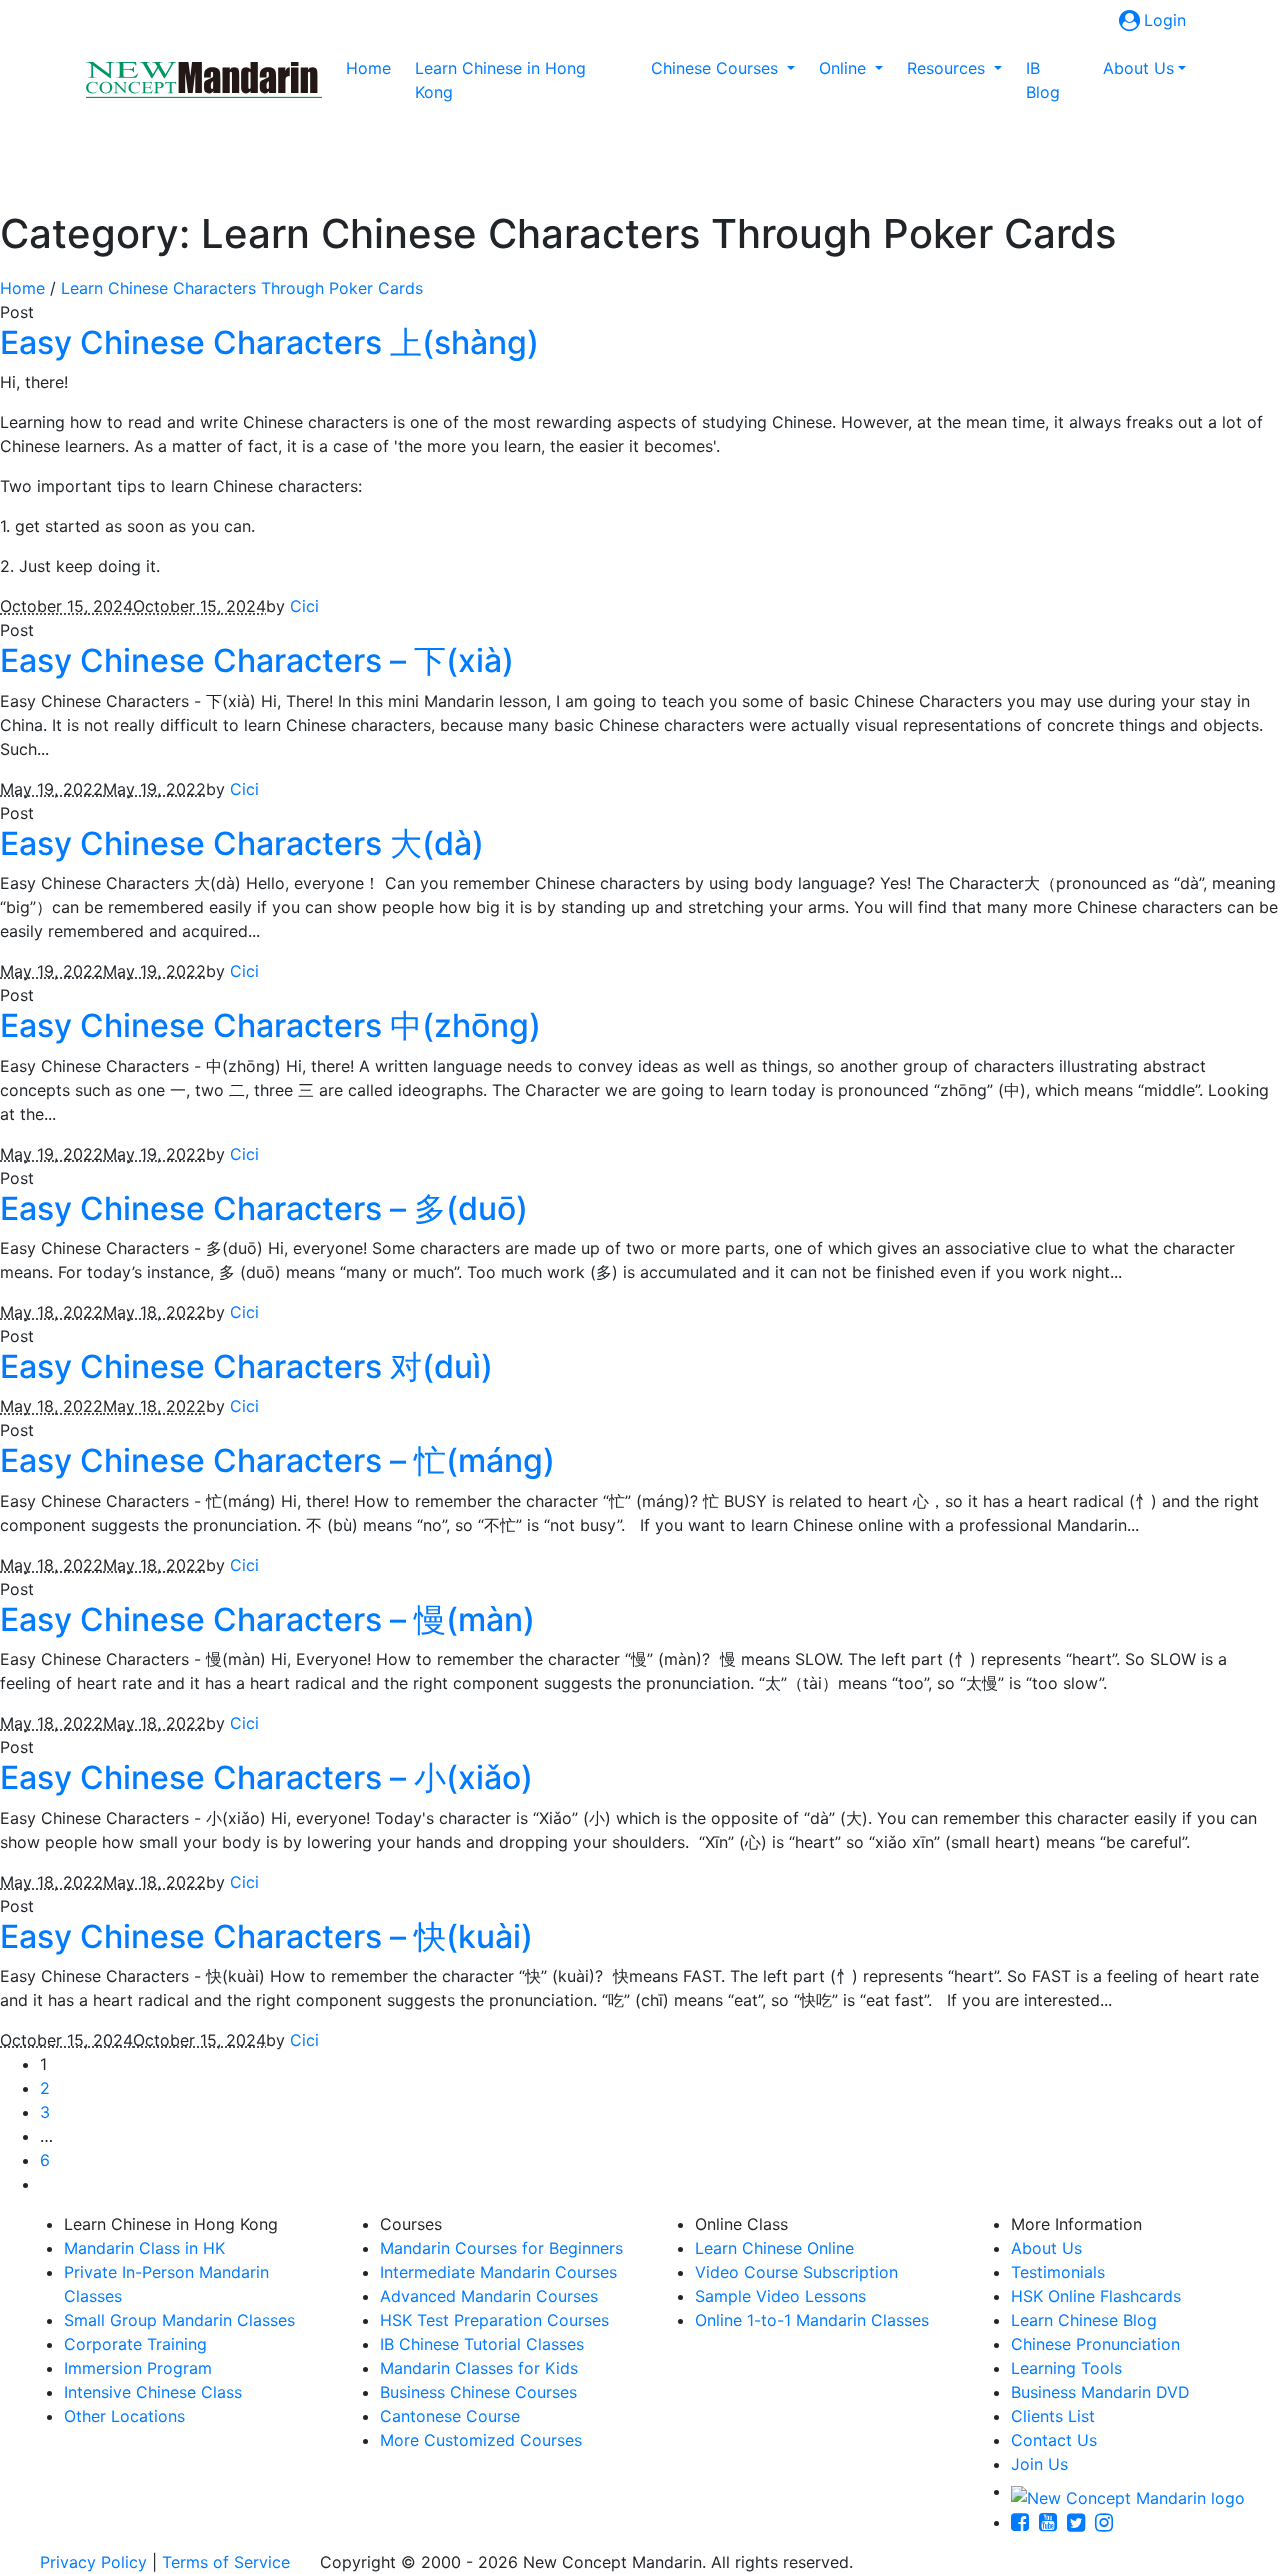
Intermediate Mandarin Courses (498, 2272)
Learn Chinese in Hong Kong (500, 80)
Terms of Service (226, 2562)
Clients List (1053, 2416)
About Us (1046, 2248)
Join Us (1039, 2464)
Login (1165, 20)
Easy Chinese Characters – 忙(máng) (277, 1460)
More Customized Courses (481, 2440)
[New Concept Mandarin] (1128, 2491)
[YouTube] (1053, 2522)
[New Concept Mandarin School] (204, 80)
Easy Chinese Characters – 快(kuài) (266, 1936)
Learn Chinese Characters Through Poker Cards (242, 288)
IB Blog (1043, 80)
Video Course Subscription (796, 2272)
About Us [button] (1138, 68)
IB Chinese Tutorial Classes (482, 2344)
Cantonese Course (450, 2416)
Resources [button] (948, 68)
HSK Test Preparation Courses (494, 2320)
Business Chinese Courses (478, 2392)
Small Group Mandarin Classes (179, 2320)
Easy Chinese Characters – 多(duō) (264, 1208)
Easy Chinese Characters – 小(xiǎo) (266, 1777)
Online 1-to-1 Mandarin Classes (812, 2320)
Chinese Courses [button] (717, 68)
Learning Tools (1066, 2368)
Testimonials (1058, 2272)
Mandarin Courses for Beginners (501, 2248)
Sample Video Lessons (780, 2296)
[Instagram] (1109, 2522)
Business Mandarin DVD (1100, 2392)
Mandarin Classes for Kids (479, 2368)
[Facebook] (1025, 2522)
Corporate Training (135, 2344)
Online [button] (845, 68)
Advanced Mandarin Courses (489, 2296)
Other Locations (124, 2416)
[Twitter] (1081, 2522)
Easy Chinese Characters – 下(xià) (257, 660)
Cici (304, 606)
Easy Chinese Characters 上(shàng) (269, 342)
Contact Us (1054, 2440)
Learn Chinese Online (774, 2248)
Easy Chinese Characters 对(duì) (246, 1366)
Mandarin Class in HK (144, 2248)
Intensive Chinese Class (153, 2392)
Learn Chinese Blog (1084, 2320)
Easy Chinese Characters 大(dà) (242, 843)
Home (372, 67)
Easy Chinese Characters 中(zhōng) (270, 1025)
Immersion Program (138, 2368)
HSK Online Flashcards (1096, 2296)
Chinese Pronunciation (1095, 2344)
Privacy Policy (93, 2562)
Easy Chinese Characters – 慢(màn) (267, 1619)
